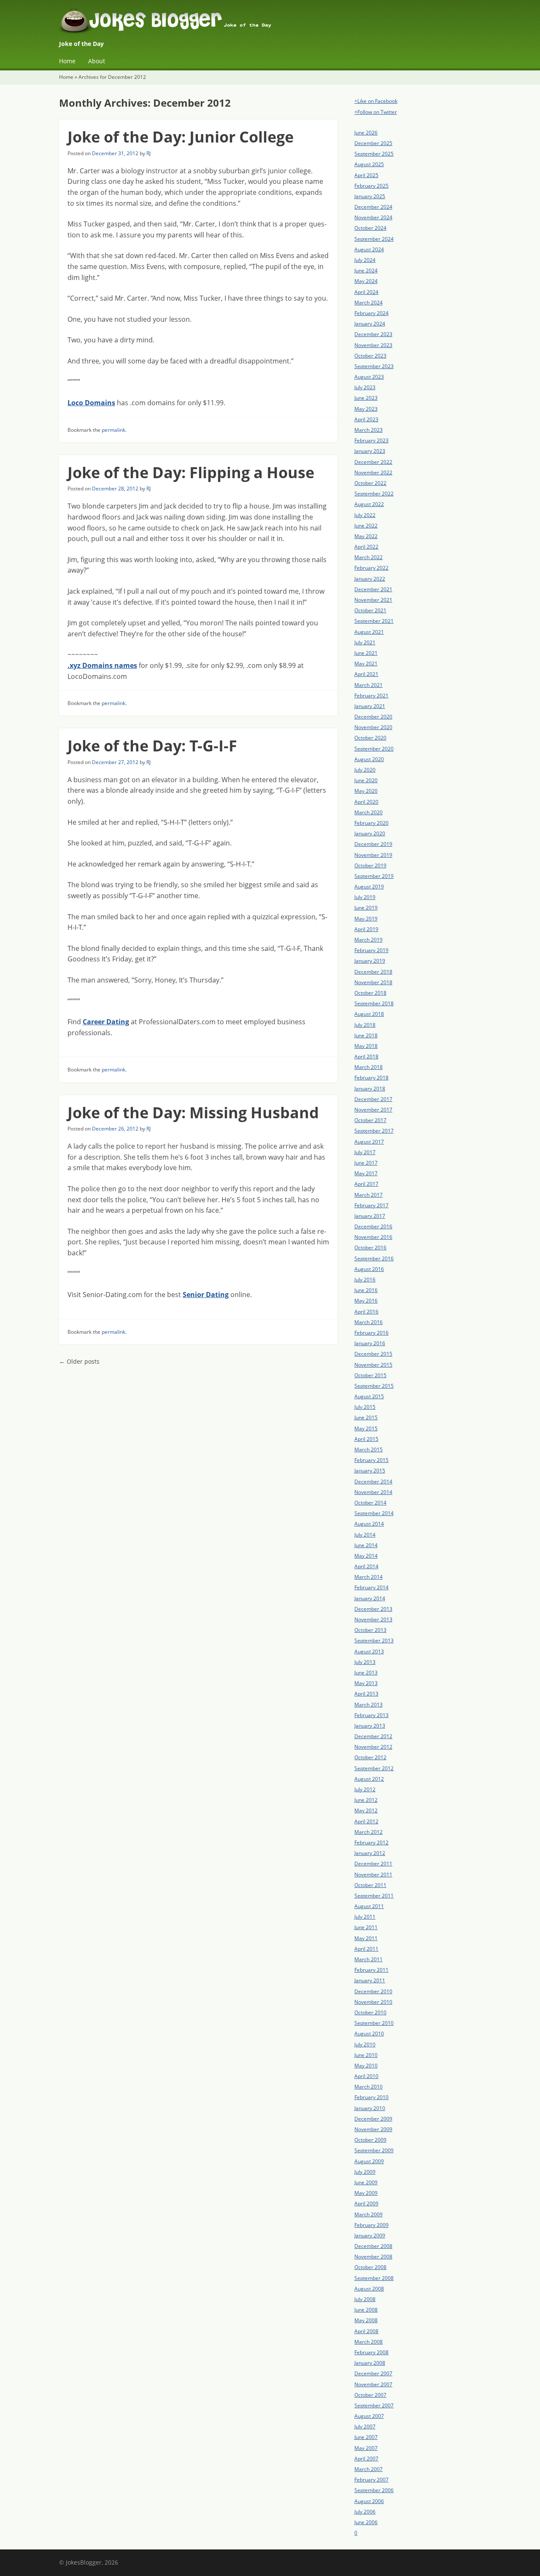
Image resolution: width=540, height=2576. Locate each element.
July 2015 (365, 1407)
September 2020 (374, 749)
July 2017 (365, 1152)
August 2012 (369, 1779)
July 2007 (365, 2427)
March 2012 (369, 1832)
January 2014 (370, 1598)
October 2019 (370, 865)
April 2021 (366, 674)
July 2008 (365, 2299)
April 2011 (366, 1949)
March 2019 (369, 940)
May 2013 (366, 1683)
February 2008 (371, 2352)
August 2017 (369, 1142)
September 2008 (374, 2278)
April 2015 (366, 1439)
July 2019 (365, 897)
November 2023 (373, 345)
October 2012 (370, 1757)
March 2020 (369, 812)
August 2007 (369, 2416)
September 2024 (374, 239)
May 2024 (366, 281)
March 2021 (369, 685)
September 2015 (374, 1386)
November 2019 (373, 855)
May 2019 (366, 919)
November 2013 (373, 1619)
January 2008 (370, 2363)
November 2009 (373, 2129)
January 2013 (370, 1726)
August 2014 (369, 1524)
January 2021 (370, 706)
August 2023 (369, 377)
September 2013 (374, 1641)
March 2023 (369, 430)
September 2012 (374, 1768)
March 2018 (369, 1067)
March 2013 (369, 1705)
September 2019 (374, 876)
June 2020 (366, 780)
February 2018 (371, 1078)
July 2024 (365, 260)
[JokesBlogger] (270, 23)
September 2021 (374, 621)
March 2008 (369, 2342)
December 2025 (373, 143)
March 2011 (369, 1959)
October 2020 (370, 738)
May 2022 (366, 536)
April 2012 (366, 1821)
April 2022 (366, 547)
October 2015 (370, 1375)
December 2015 (373, 1354)
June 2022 (366, 526)
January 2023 (370, 451)
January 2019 (370, 961)
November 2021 (373, 600)
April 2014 (366, 1566)
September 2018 (374, 1003)
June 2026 (366, 133)
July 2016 (365, 1280)
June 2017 (366, 1163)
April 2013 (366, 1694)
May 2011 (366, 1938)
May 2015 (366, 1428)
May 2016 (366, 1301)
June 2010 (366, 2055)
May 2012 (366, 1810)
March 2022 (369, 557)
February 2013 (371, 1715)
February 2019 (371, 950)
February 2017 (371, 1205)
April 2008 (366, 2331)
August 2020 (369, 759)
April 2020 (366, 802)
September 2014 (374, 1513)
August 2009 (369, 2161)
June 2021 (366, 653)
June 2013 (366, 1673)
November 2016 (373, 1237)
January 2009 (370, 2235)
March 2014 (369, 1577)
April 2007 (366, 2459)
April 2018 (366, 1057)
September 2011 (374, 1896)
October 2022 (370, 483)
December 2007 (373, 2373)
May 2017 (366, 1173)
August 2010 (369, 2034)
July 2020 (365, 770)
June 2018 (366, 1035)
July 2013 (365, 1662)
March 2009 (369, 2214)
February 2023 (371, 440)
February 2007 (371, 2480)
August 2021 (369, 632)
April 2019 (366, 929)
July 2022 (365, 515)
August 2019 (369, 887)
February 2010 (371, 2097)
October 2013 (370, 1630)
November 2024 (373, 217)
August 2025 (369, 164)
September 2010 (374, 2023)
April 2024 (366, 292)
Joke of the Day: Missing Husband (193, 1113)
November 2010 (373, 2002)
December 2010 (373, 1991)
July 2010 (365, 2044)
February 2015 (371, 1460)
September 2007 (374, 2405)
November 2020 (373, 727)
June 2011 (366, 1927)
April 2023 (366, 419)
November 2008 (373, 2257)
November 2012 (373, 1747)
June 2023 (366, 398)
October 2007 (370, 2395)
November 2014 (373, 1492)
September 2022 (374, 494)
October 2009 (370, 2140)
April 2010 (366, 2076)
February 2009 (371, 2225)
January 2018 (370, 1089)
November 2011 (373, 1875)
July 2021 (365, 642)
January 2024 (370, 324)
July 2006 (365, 2512)
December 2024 (373, 207)
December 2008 (373, 2246)
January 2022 (370, 579)
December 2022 (373, 462)
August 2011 (369, 1906)
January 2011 (370, 1980)
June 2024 (366, 271)
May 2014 (366, 1556)
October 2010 (370, 2012)
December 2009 (373, 2119)
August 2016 (369, 1269)
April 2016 (366, 1312)
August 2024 (369, 249)
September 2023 (374, 366)
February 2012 (371, 1842)
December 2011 (373, 1864)
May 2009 (366, 2193)
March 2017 (369, 1195)
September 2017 (374, 1131)
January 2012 (370, 1853)
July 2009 (365, 2172)
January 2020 (370, 833)
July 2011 (365, 1917)
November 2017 (373, 1110)
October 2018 (370, 993)
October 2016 (370, 1248)
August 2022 (369, 504)
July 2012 (365, 1789)
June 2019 (366, 908)
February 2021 (371, 696)
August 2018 (369, 1014)
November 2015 (373, 1365)
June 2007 (366, 2437)
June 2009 (366, 2182)
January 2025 (370, 196)
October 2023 (370, 356)
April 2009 (366, 2203)
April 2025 (366, 175)
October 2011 (370, 1885)
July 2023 (365, 387)
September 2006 (374, 2490)
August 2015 (369, 1396)
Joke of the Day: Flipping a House (191, 472)
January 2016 (370, 1343)
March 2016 (369, 1322)
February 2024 (371, 313)
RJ (148, 153)
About (97, 61)
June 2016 (366, 1290)
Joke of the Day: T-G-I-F (152, 746)
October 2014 (370, 1503)
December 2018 (373, 972)
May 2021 (366, 664)
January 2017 (370, 1216)
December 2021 (373, 589)
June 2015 (366, 1417)
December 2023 (373, 334)
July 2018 (365, 1025)
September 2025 (374, 154)
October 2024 (370, 228)
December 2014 (373, 1482)
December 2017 (373, 1099)
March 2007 (369, 2469)
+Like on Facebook (376, 101)
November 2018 (373, 982)
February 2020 (371, 823)
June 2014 (366, 1545)
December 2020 (373, 717)
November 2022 (373, 472)
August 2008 (369, 2289)
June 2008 (366, 2310)
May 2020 (366, 791)
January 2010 (370, 2108)
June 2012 (366, 1800)
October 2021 (370, 610)
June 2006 (366, 2522)
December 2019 (373, 844)
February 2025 (371, 186)
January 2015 (370, 1471)
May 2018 (366, 1046)
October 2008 (370, 2267)
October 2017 (370, 1120)
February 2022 (371, 568)
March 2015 (369, 1450)
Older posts (79, 1361)
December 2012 (373, 1736)
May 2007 (366, 2448)
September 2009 (374, 2150)
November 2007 (373, 2384)
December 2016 (373, 1226)
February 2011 (371, 1970)
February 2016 (371, 1333)
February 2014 (371, 1587)
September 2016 (374, 1258)
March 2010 (369, 2087)
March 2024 (369, 303)
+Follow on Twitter (376, 112)
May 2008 (366, 2320)
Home (67, 61)
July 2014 (365, 1535)
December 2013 (373, 1609)
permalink (113, 430)
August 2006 (369, 2501)
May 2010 (366, 2066)
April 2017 (366, 1184)
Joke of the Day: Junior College (181, 137)
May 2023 (366, 409)
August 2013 (369, 1651)
